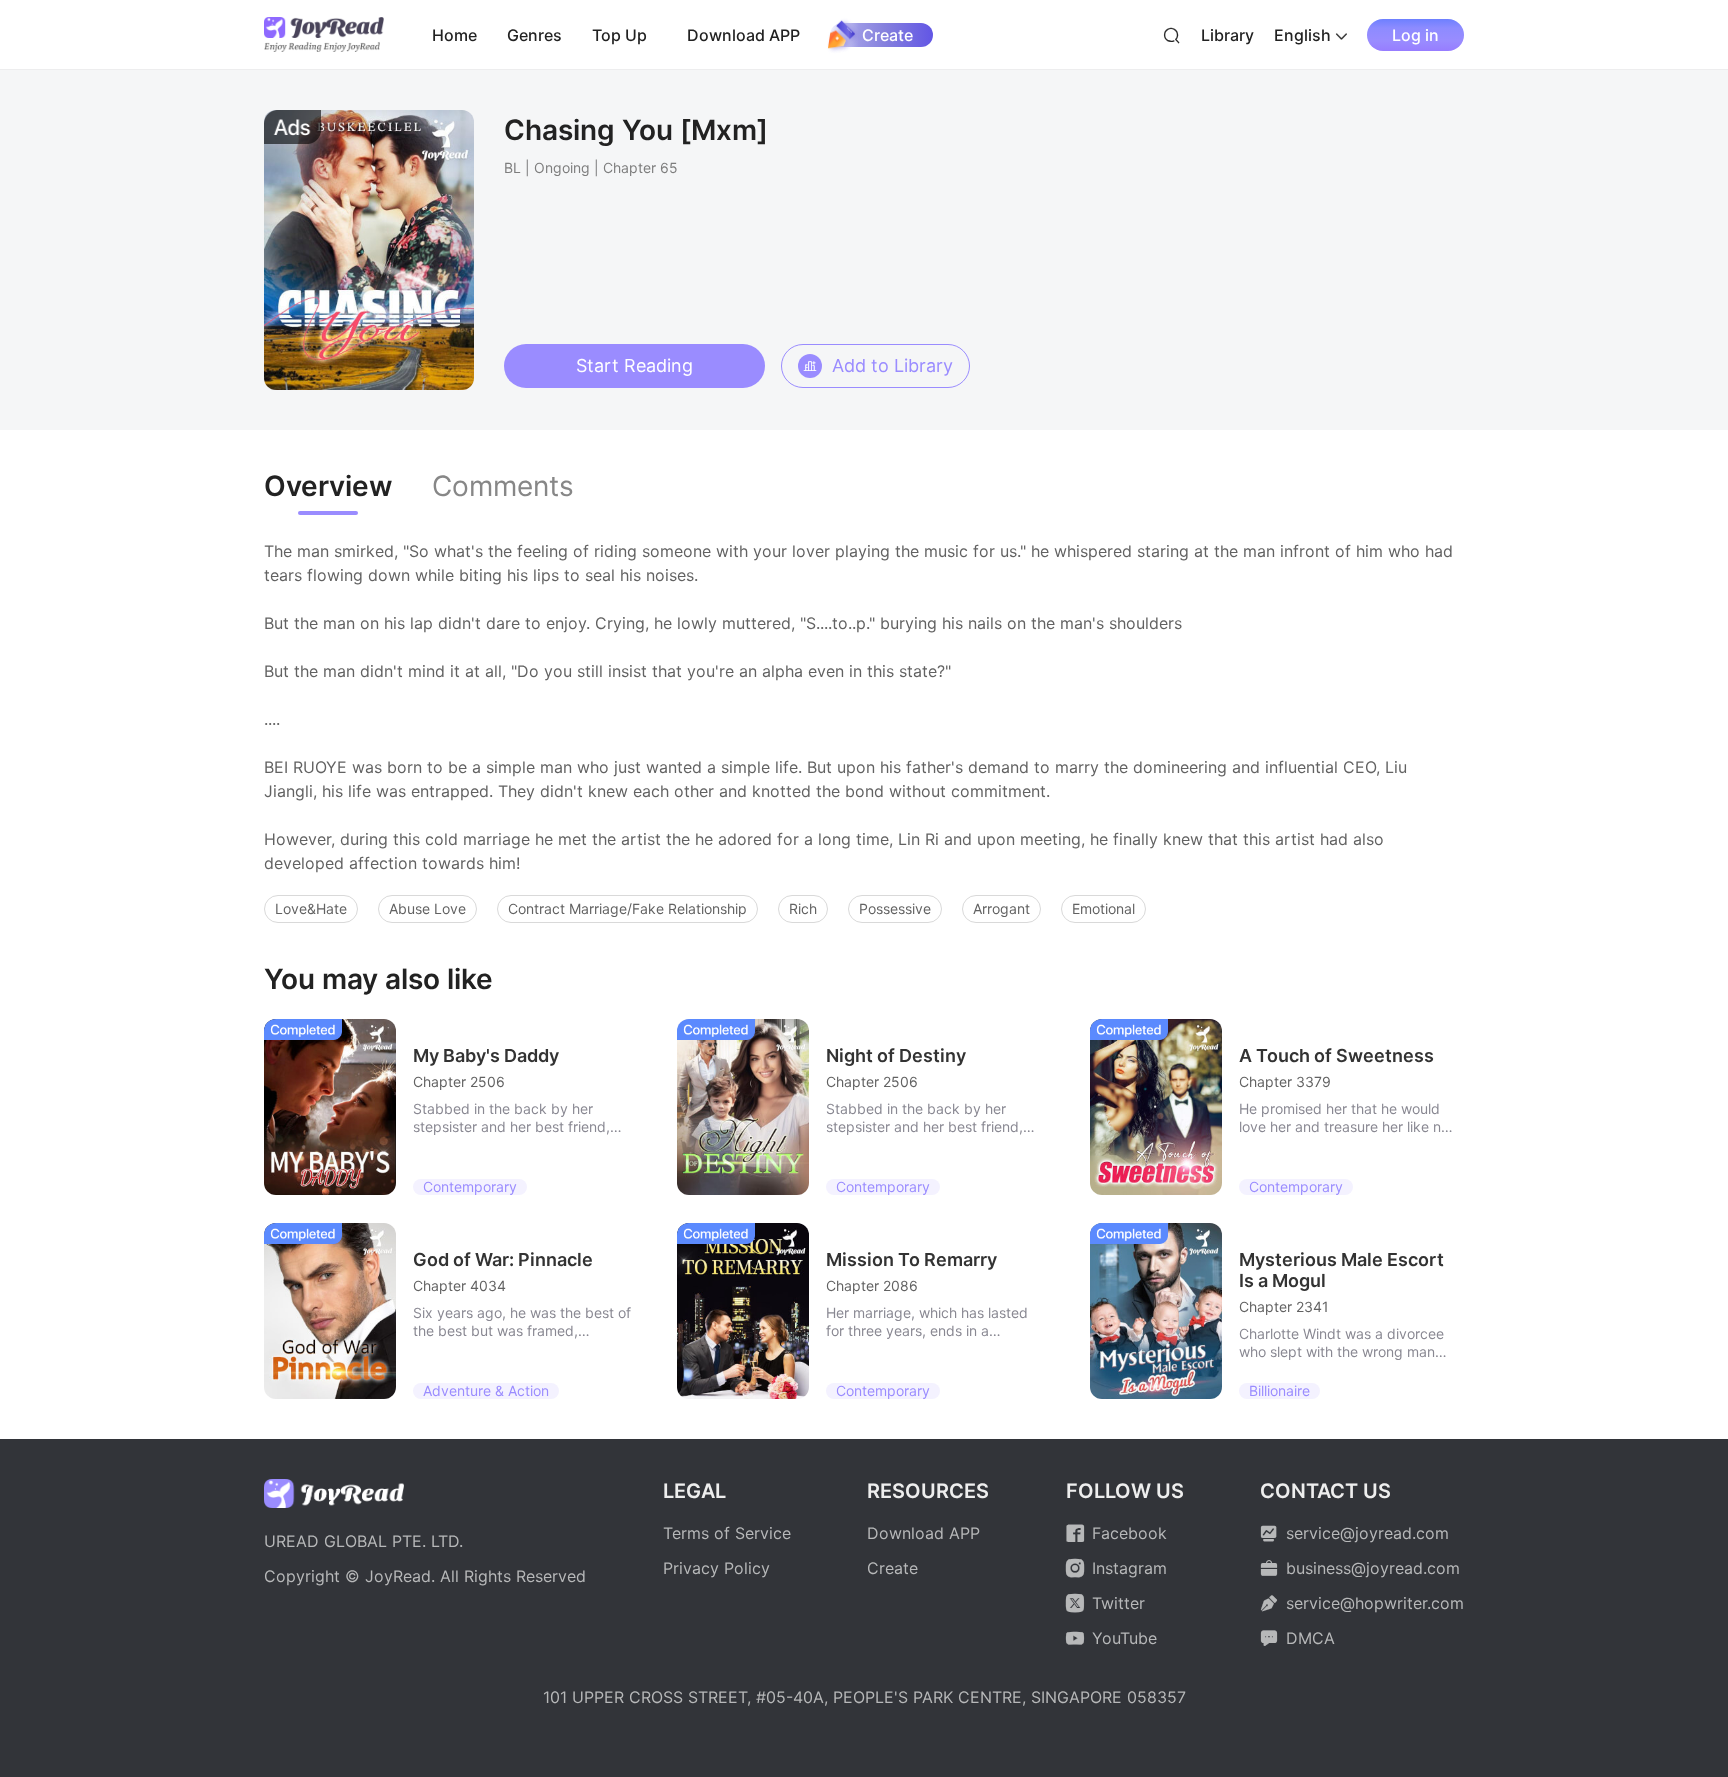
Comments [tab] (503, 486)
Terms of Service (727, 1533)
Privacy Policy (716, 1568)
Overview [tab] (328, 486)
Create (887, 35)
